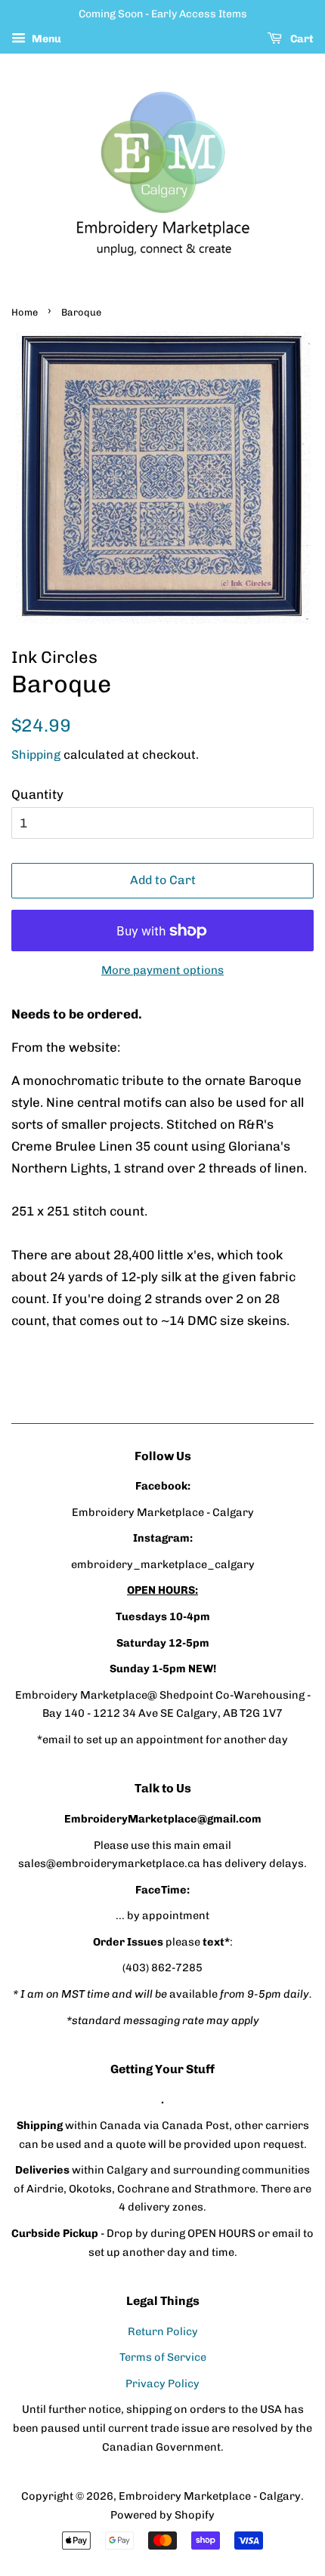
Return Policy (163, 2331)
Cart (301, 39)
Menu (45, 39)
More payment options (162, 970)
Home (25, 312)
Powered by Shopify (162, 2515)
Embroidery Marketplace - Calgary (210, 2496)
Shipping (36, 755)
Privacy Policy (162, 2383)
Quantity (37, 794)
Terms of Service (163, 2357)
